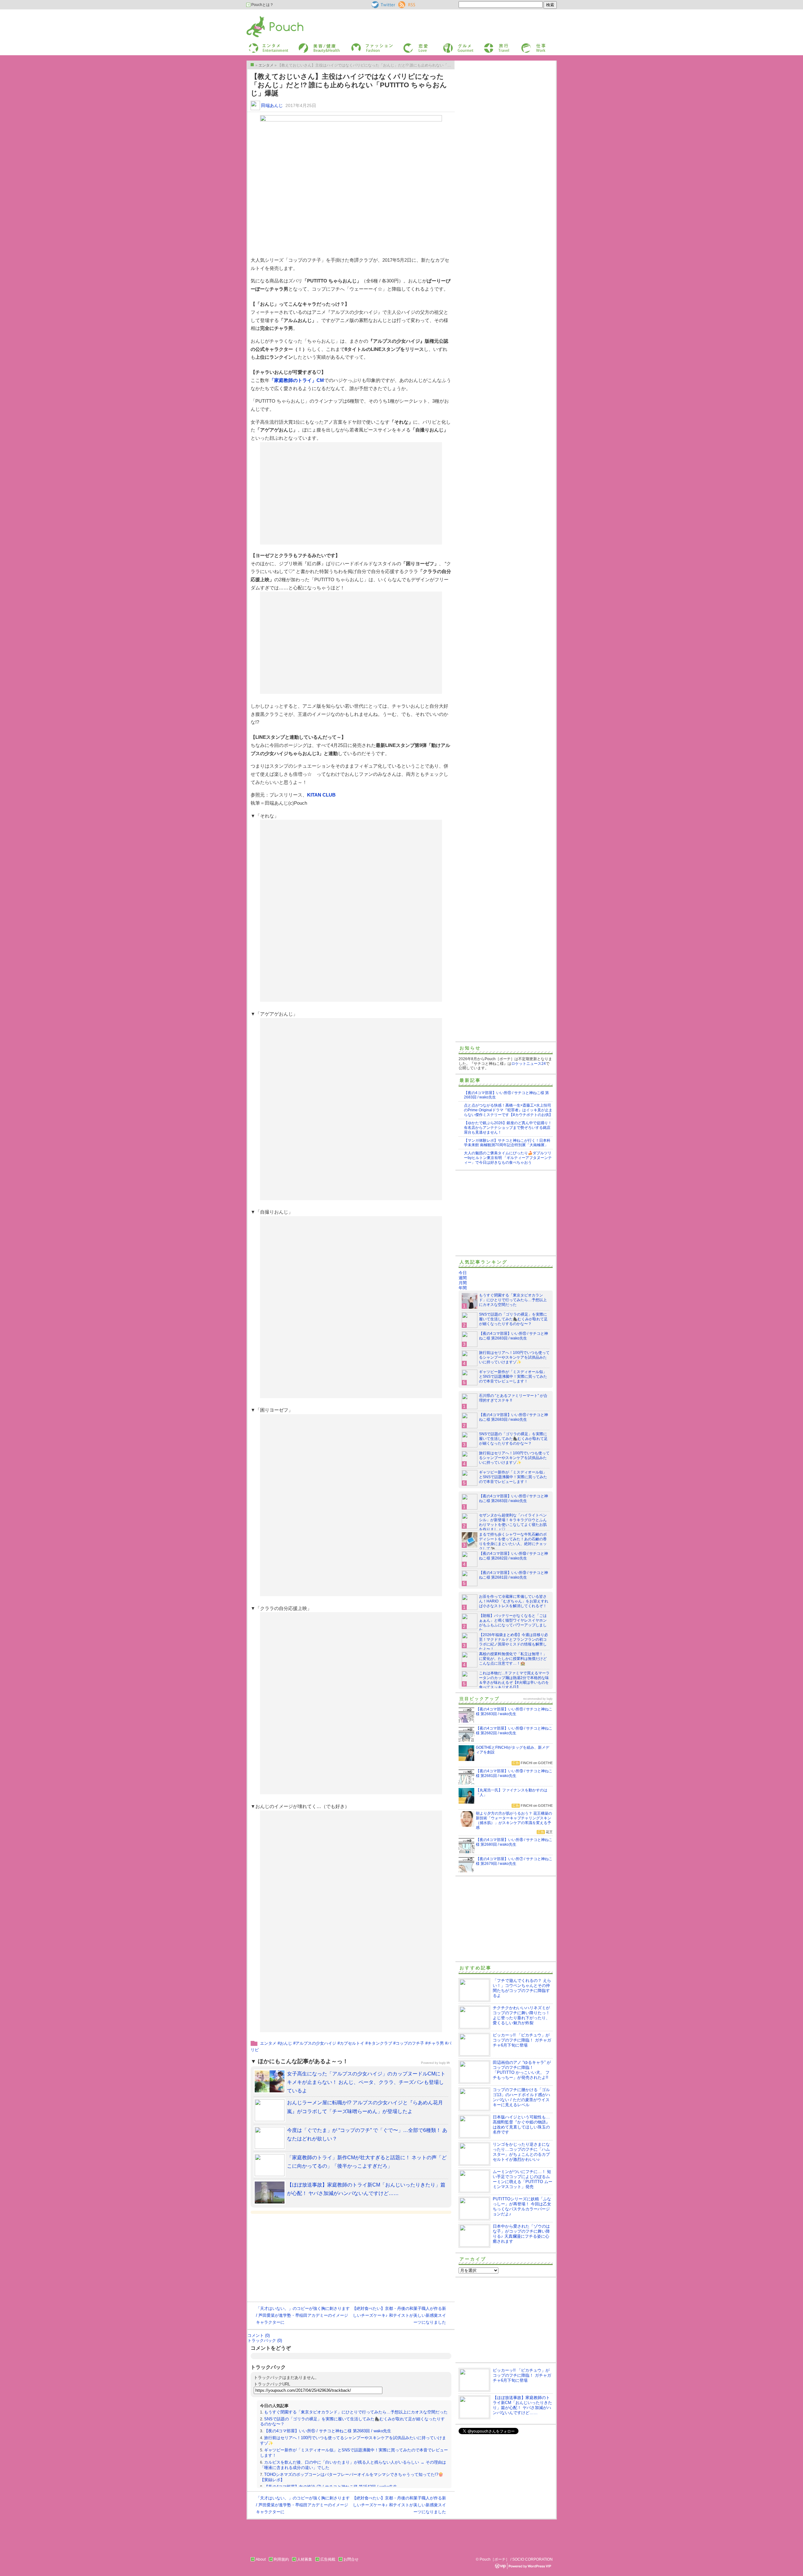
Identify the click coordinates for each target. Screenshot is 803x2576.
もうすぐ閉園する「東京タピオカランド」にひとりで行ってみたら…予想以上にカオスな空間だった (356, 2412)
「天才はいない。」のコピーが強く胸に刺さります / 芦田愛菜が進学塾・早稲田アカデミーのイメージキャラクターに (303, 2315)
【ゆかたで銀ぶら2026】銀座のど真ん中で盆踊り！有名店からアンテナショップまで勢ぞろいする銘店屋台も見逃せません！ (508, 1128)
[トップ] (252, 65)
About (261, 2559)
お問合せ (351, 2559)
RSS (402, 3)
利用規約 (281, 2559)
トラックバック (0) (265, 2340)
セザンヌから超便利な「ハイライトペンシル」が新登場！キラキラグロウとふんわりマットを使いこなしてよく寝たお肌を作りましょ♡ (513, 1522)
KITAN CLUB (321, 795)
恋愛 (407, 45)
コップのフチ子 (410, 2043)
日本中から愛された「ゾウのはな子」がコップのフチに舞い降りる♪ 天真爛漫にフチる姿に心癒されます (521, 2234)
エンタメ (268, 2043)
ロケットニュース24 (529, 1064)
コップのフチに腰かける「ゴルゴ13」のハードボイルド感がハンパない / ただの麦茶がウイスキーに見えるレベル (521, 2097)
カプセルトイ (352, 2043)
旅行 (487, 45)
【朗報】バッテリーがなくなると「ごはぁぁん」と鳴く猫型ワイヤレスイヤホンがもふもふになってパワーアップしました (513, 1623)
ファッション (362, 45)
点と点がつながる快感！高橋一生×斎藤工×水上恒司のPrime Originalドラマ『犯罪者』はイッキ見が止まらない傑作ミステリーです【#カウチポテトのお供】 (508, 1110)
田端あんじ (272, 105)
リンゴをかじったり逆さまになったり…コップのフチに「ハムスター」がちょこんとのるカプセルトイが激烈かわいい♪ (521, 2152)
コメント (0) (259, 2335)
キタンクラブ (380, 2043)
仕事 (524, 45)
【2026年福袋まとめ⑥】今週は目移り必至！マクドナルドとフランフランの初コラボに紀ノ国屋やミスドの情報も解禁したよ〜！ (513, 1642)
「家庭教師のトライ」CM (297, 380)
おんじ (286, 2043)
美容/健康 (306, 45)
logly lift (444, 2063)
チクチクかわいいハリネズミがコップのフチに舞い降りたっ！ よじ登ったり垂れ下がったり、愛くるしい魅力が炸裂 (521, 2015)
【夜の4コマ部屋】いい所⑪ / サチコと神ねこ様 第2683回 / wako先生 (328, 2431)
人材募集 (305, 2559)
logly (550, 1699)
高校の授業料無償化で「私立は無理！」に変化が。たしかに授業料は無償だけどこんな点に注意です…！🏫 (513, 1659)
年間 (463, 1288)
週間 (463, 1278)
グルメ (448, 45)
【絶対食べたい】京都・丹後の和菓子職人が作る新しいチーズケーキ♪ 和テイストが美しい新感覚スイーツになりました (399, 2315)
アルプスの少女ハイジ (316, 2043)
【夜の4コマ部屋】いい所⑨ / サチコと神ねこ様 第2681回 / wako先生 (513, 1575)
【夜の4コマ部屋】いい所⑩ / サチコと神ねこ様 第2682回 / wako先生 (513, 1556)
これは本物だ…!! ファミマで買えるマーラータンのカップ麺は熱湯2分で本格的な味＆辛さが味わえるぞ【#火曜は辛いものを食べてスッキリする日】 (514, 1680)
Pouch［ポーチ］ (263, 17)
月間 (463, 1283)
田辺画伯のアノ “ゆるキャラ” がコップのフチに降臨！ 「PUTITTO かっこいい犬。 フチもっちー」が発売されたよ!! (522, 2070)
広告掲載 (328, 2559)
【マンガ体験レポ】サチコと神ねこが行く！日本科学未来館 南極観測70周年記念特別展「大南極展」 (507, 1143)
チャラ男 (436, 2043)
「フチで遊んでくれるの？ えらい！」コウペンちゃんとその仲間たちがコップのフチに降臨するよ (522, 1988)
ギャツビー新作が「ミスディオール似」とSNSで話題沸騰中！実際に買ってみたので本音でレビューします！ (513, 1377)
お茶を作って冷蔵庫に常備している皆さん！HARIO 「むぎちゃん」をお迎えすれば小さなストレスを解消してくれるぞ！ (514, 1601)
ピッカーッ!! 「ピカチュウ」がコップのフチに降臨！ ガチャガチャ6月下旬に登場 (522, 2040)
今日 (463, 1273)
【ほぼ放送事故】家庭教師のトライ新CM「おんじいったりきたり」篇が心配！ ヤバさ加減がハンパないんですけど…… (522, 2405)
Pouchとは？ (262, 5)
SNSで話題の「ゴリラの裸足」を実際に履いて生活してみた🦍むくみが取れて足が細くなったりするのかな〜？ (513, 1319)
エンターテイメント (266, 45)
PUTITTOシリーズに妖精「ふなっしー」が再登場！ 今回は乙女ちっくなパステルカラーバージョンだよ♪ (522, 2206)
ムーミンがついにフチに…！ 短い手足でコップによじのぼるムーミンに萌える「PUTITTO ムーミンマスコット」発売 (523, 2179)
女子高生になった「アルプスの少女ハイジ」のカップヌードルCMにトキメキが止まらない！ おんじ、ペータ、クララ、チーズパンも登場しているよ (366, 2082)
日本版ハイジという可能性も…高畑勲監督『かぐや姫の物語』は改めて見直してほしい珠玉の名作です (521, 2125)
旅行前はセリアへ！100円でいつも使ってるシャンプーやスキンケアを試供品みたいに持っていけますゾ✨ (514, 1357)
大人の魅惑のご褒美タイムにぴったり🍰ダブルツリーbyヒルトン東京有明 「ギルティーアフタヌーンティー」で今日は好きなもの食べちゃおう (508, 1158)
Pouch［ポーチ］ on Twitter (383, 5)
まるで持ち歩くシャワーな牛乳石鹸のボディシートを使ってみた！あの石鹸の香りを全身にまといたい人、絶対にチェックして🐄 (513, 1541)
